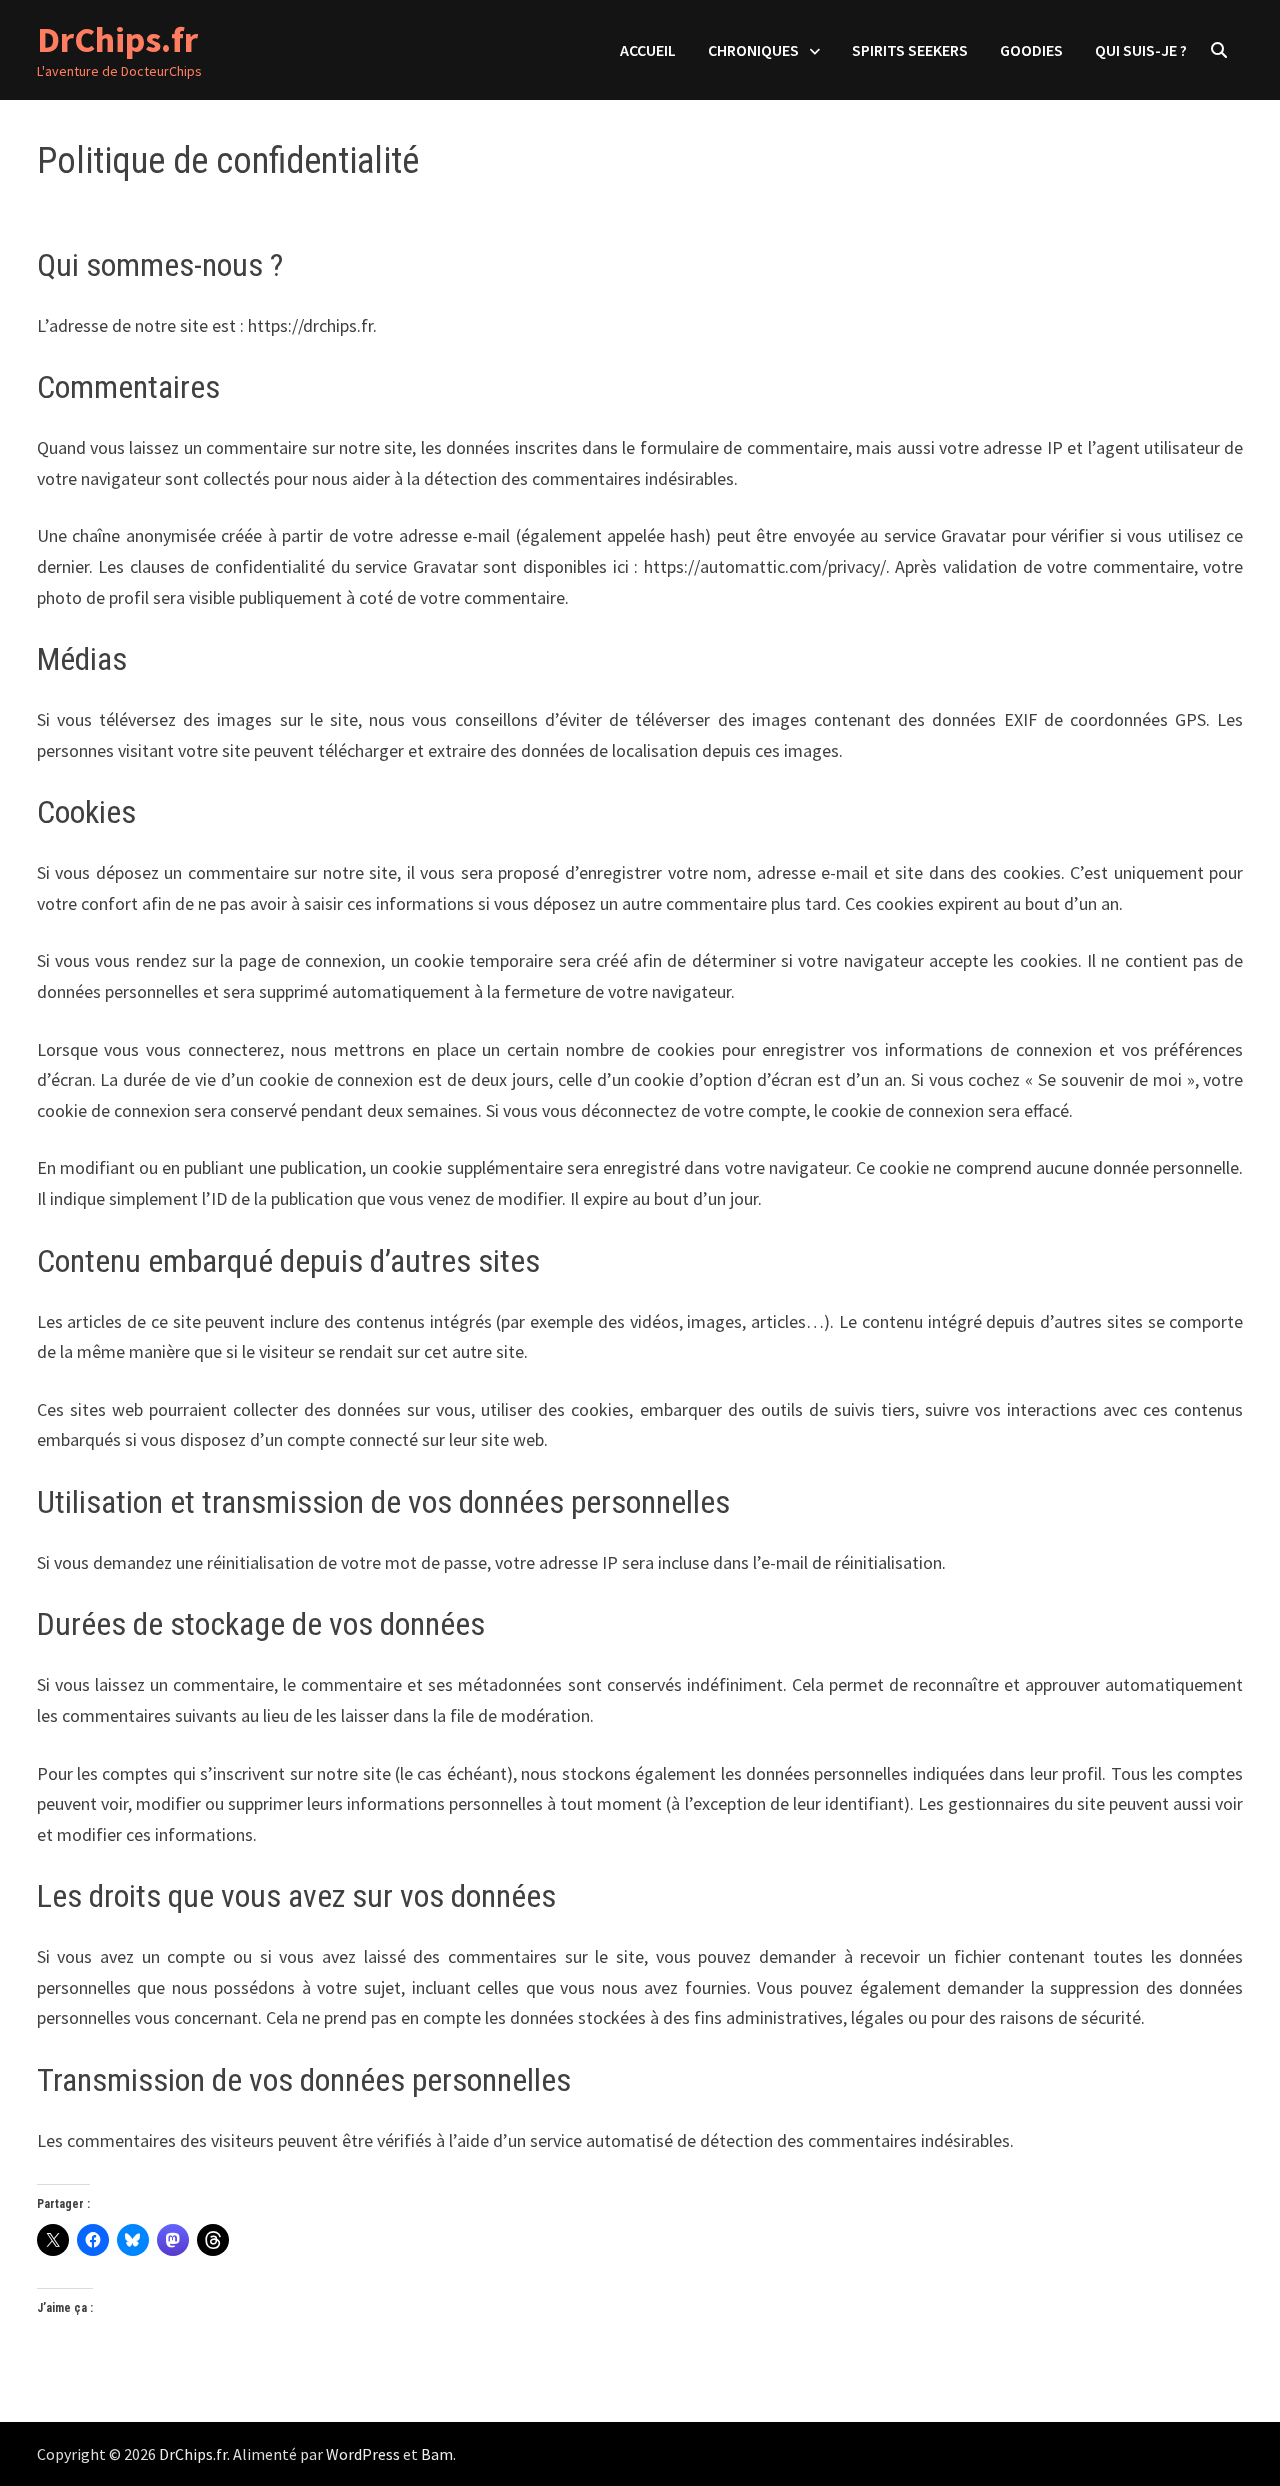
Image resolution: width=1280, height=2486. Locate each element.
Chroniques (753, 50)
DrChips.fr (117, 39)
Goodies (1031, 50)
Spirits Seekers (910, 50)
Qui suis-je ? (1141, 50)
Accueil (648, 50)
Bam (437, 2454)
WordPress (363, 2454)
